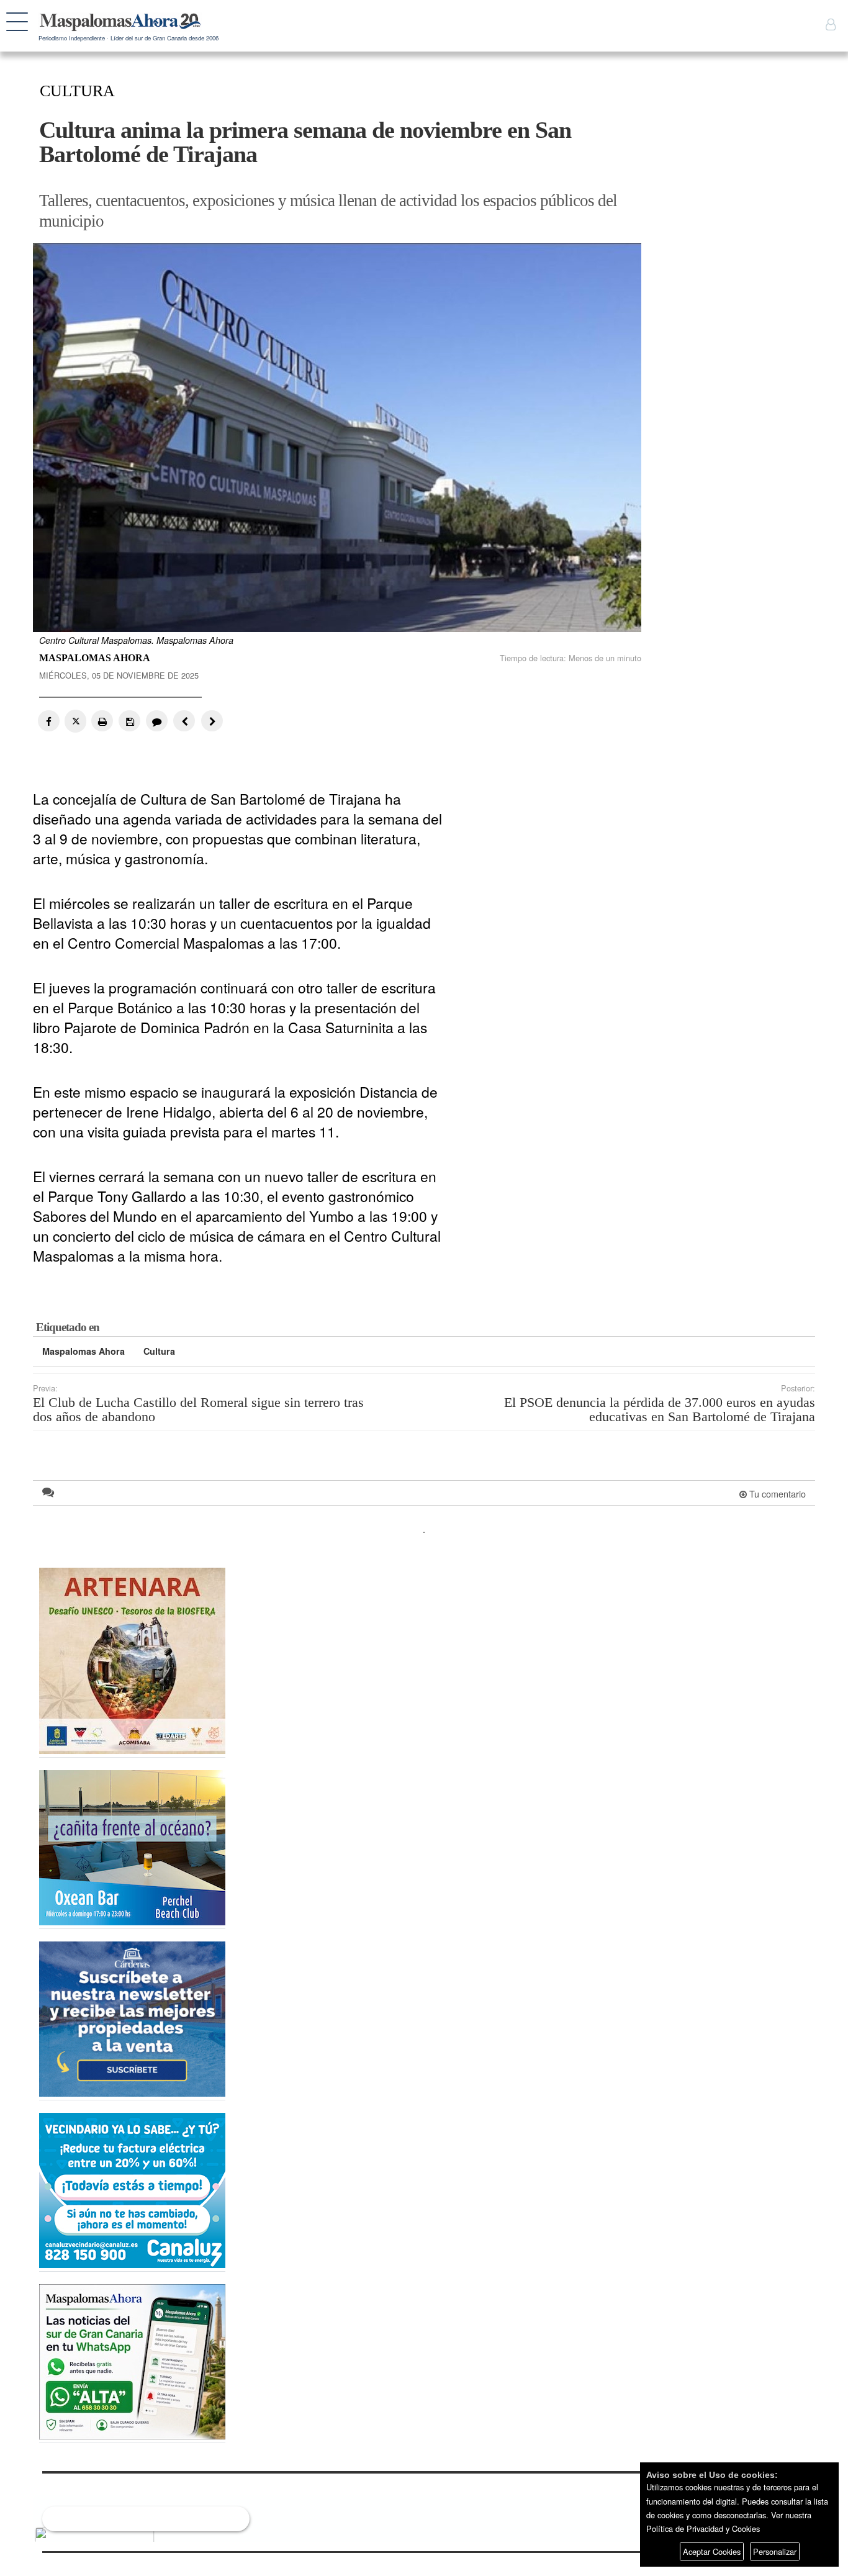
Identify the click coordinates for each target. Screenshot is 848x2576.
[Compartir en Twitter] (75, 721)
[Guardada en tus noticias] (129, 721)
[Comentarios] (156, 721)
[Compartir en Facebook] (49, 721)
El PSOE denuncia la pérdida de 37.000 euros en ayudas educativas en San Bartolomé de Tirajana (660, 1410)
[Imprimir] (102, 721)
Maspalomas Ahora (83, 1351)
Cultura (159, 1351)
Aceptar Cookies (712, 2551)
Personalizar (775, 2551)
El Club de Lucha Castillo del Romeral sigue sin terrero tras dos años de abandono (198, 1410)
